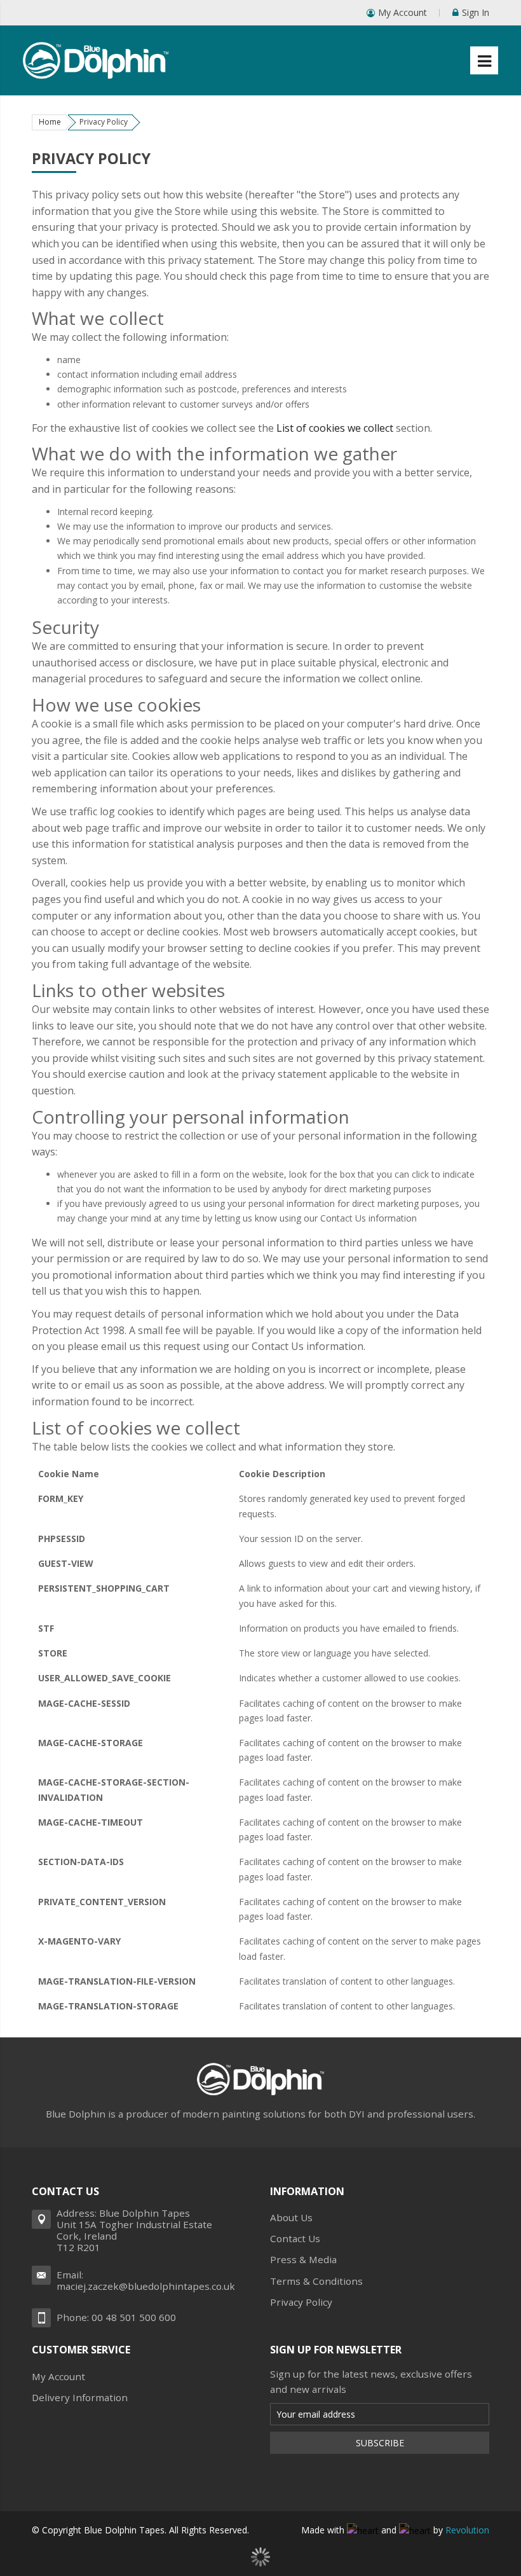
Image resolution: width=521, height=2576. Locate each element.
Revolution (467, 2530)
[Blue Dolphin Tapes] (96, 53)
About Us (291, 2217)
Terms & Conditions (316, 2281)
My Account (403, 12)
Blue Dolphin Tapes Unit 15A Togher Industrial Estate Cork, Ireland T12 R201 (134, 2230)
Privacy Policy (301, 2302)
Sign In (476, 12)
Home (50, 122)
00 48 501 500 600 (134, 2317)
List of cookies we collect (335, 428)
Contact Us (295, 2238)
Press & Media (303, 2259)
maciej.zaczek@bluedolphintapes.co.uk (146, 2286)
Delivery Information (80, 2397)
